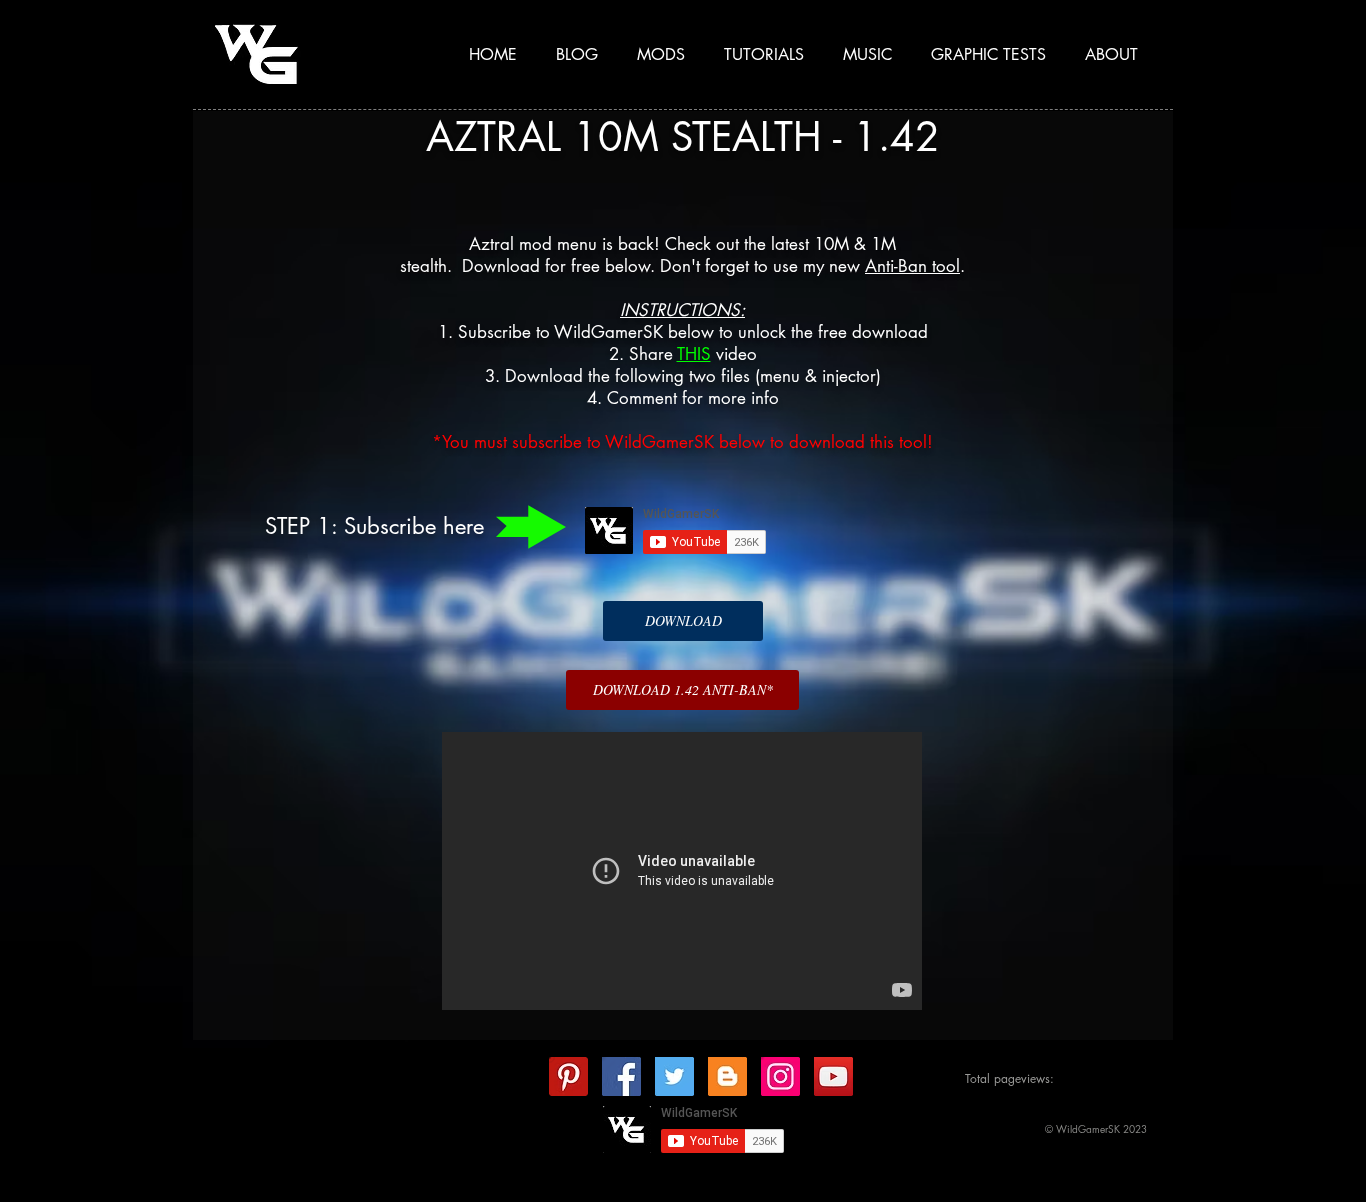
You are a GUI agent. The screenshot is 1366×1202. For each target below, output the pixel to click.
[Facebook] (621, 1076)
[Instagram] (780, 1076)
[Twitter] (674, 1076)
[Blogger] (727, 1076)
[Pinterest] (568, 1076)
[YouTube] (833, 1076)
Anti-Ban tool (912, 266)
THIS (694, 354)
